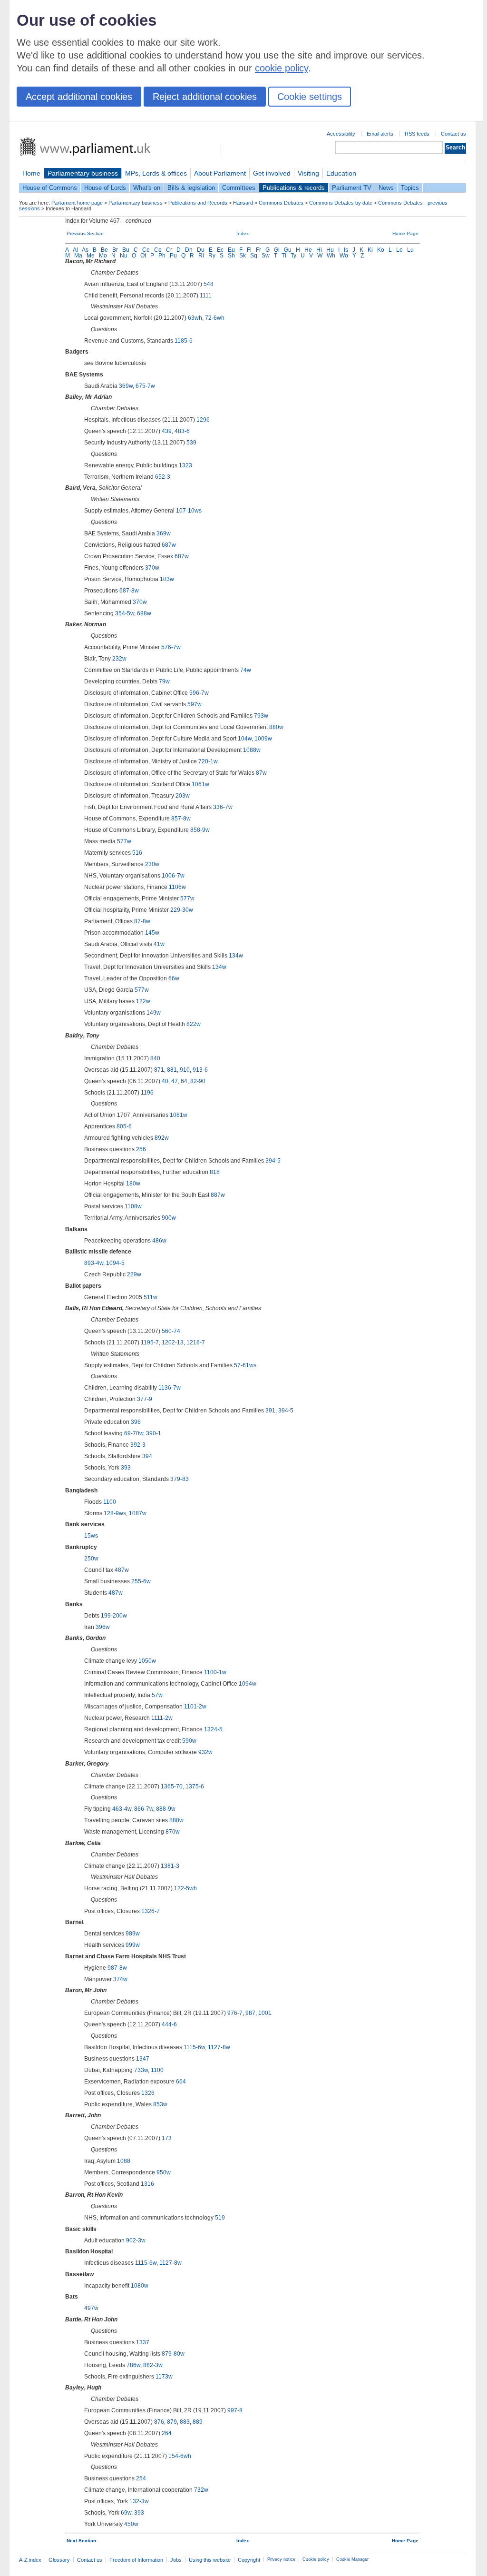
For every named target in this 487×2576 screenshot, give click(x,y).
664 (181, 2082)
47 (175, 1081)
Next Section (81, 2541)
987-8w (117, 1968)
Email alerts (380, 134)
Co (158, 250)
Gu (288, 250)
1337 (143, 2342)
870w (173, 1832)
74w (246, 670)
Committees (239, 188)
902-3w (136, 2240)
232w (119, 659)
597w (195, 704)
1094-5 (115, 1263)
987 (250, 2013)
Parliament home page (77, 203)
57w (157, 1695)
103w (167, 579)
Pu (173, 256)
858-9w (200, 830)
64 (184, 1081)
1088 (124, 2161)
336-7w (223, 807)
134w (236, 956)
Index (243, 233)
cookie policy (282, 68)
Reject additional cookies (205, 97)
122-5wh (185, 1888)
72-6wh (215, 318)
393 (126, 1468)
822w (194, 1024)
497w (91, 2308)
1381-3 (170, 1866)
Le (399, 250)
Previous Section (85, 233)
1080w (140, 2286)
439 (167, 431)
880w (276, 727)
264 (167, 2433)
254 (141, 2478)
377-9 (145, 1399)
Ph (162, 256)
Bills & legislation (191, 188)
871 (159, 1070)
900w (169, 1218)
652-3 (163, 477)
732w (201, 2490)
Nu (124, 256)
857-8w (181, 819)
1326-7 (151, 1911)
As (85, 250)
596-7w (199, 693)
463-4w (122, 1809)
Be (104, 250)
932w (205, 1752)
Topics (410, 188)
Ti (284, 256)
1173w (164, 2377)
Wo (344, 256)
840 (155, 1058)
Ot (143, 256)
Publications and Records (198, 203)
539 (191, 443)
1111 (206, 296)
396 (136, 1422)
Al (75, 250)
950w (164, 2172)
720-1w (208, 761)
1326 (148, 2093)
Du (201, 250)
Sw (266, 256)
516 (137, 853)
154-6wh (180, 2456)
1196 (147, 1093)
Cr (169, 250)
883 (185, 2422)
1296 (203, 420)
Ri (201, 256)
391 (270, 1411)
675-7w (145, 386)
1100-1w (215, 1672)
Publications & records (294, 188)
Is (346, 250)
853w (160, 2104)
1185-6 (184, 341)
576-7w (171, 647)
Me (91, 256)
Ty (293, 256)
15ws (91, 1536)
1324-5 (213, 1729)
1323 (185, 465)
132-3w (139, 2501)
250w (91, 1559)
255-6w (141, 1581)
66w (174, 978)
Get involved (272, 173)
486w (159, 1241)
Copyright (249, 2560)
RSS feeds (417, 134)
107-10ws (189, 511)
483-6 (182, 431)
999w (133, 1945)
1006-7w (173, 876)
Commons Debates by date (341, 203)
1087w (138, 1513)
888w (176, 1820)
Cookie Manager (352, 2559)
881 (172, 1070)
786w (133, 2365)
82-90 (198, 1081)
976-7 (235, 2013)
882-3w (153, 2365)
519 (220, 2218)
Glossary (59, 2560)
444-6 (169, 2024)
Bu (126, 250)
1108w (133, 1206)
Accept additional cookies (79, 97)
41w (159, 944)
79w (164, 681)
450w (131, 2524)
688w (144, 613)
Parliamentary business (83, 173)
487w (122, 1570)
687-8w (129, 591)
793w (261, 716)
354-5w (125, 613)
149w (154, 1013)
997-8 (235, 2410)
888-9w (166, 1809)
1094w (248, 1684)
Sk (243, 256)
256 (141, 1149)
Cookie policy (316, 2559)
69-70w (134, 1433)
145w (152, 933)
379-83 (180, 1479)
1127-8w (219, 2047)
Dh (189, 250)
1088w (252, 750)
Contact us (453, 134)
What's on (147, 188)
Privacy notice (281, 2559)
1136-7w (170, 1388)
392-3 (138, 1445)
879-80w (173, 2354)
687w (169, 545)
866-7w (144, 1809)
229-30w (182, 910)
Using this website (210, 2560)
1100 (110, 1502)
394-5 (273, 1161)
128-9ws (115, 1513)
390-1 (154, 1433)
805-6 (124, 1126)
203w (183, 796)
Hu (330, 250)
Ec (220, 250)
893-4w (94, 1263)
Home (31, 173)
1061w (200, 784)
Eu (231, 250)
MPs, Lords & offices (156, 173)
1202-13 (173, 1342)
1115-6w (194, 2047)
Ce (146, 250)
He (308, 250)
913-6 (200, 1070)
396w (103, 1627)
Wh (331, 256)
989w (133, 1934)
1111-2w (162, 1718)
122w (143, 1001)
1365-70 (172, 1786)
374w (120, 1979)
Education (341, 173)
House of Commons (50, 188)
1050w (147, 1661)
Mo (103, 256)
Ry (212, 256)
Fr (258, 250)
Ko (381, 250)
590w (189, 1741)
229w (134, 1274)
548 (209, 284)
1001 (265, 2013)
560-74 (171, 1331)
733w (141, 2070)
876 (159, 2422)
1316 (147, 2184)
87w (261, 773)
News (386, 188)
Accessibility (341, 134)
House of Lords (105, 188)
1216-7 (196, 1342)
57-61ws (245, 1365)
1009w (263, 739)
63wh (195, 318)
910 (185, 1070)
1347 (143, 2059)
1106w (177, 887)
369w (126, 386)
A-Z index (30, 2560)
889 (198, 2422)
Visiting (308, 173)
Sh (231, 256)
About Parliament (220, 173)
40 (165, 1081)
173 (167, 2138)
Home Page (405, 233)
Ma (78, 256)
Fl (249, 250)
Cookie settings (310, 97)
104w (245, 739)
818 (215, 1172)
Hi (319, 250)
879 (172, 2422)
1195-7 (150, 1342)
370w (152, 568)
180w (133, 1184)
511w (151, 1297)
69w (126, 2513)
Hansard (243, 203)
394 (147, 1456)
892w (162, 1138)
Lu (410, 250)
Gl (277, 250)
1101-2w (195, 1707)
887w (218, 1195)
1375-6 (195, 1786)
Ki (370, 250)
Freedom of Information (136, 2560)
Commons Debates (281, 203)
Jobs (176, 2560)
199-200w (114, 1616)
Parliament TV (352, 188)
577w (124, 841)
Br (115, 250)
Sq (254, 256)
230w (152, 864)
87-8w (142, 921)
